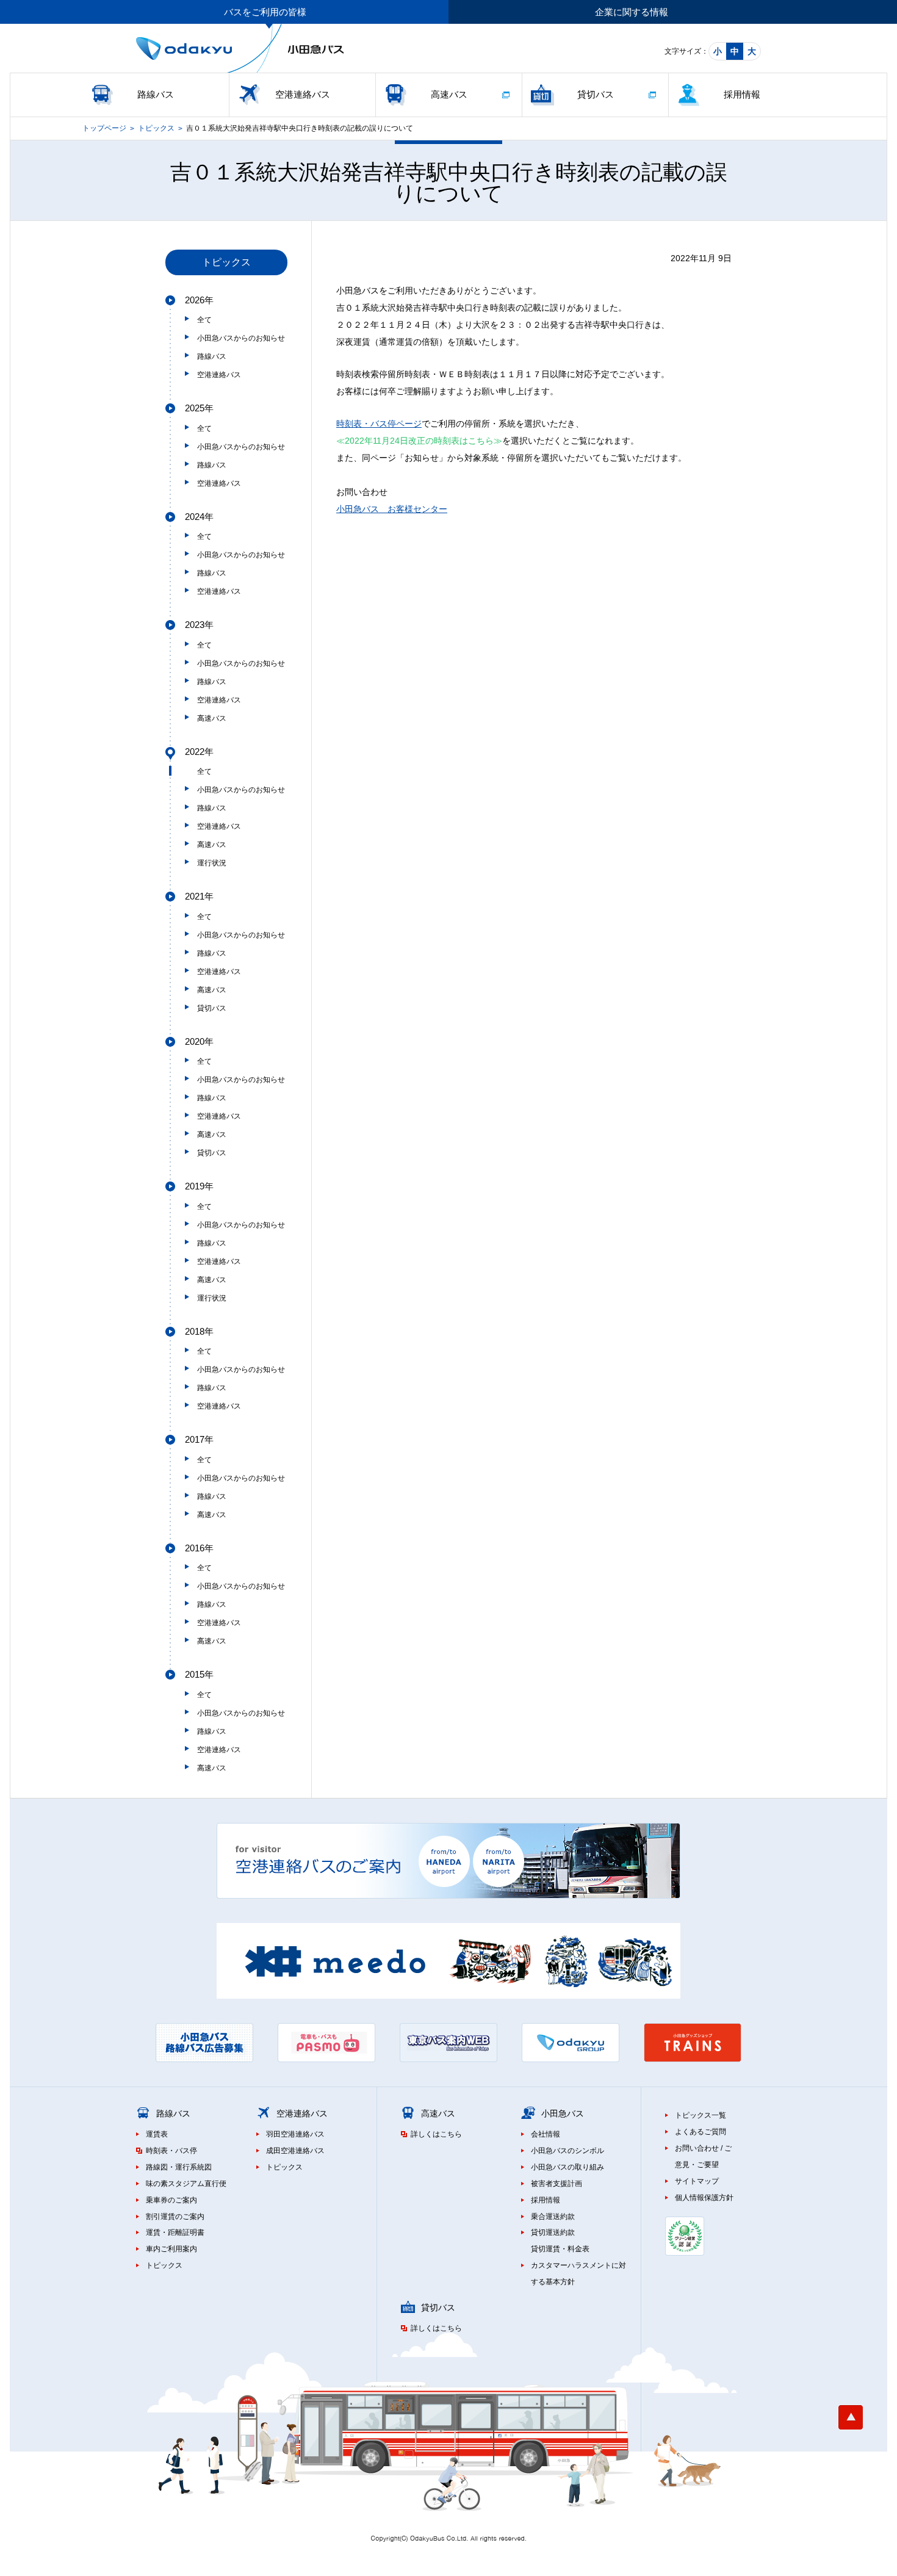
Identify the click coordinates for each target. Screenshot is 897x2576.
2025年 (199, 408)
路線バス (156, 94)
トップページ (104, 128)
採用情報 (742, 94)
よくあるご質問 (701, 2132)
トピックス (156, 128)
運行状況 (212, 863)
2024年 (199, 517)
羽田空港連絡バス (295, 2134)
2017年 (199, 1439)
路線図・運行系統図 (179, 2167)
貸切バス (596, 94)
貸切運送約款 (553, 2232)
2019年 (199, 1186)
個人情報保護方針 (704, 2198)
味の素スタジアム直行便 (186, 2184)
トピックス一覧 (701, 2115)
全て (204, 320)
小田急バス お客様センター (392, 509)
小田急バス (563, 2113)
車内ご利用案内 (171, 2249)
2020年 (199, 1041)
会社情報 (546, 2134)
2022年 (199, 752)
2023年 (199, 625)
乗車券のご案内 (171, 2200)
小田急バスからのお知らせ (241, 338)
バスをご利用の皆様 (265, 12)
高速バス (449, 94)
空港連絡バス (303, 94)
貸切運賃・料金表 (560, 2249)
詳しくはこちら (436, 2134)
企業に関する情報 (632, 12)
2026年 (199, 300)
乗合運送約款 (553, 2217)
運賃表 (157, 2134)
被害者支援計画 (557, 2184)
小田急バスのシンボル (567, 2151)
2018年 (199, 1331)
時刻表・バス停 (171, 2151)
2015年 (199, 1674)
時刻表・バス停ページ (379, 424)
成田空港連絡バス (295, 2151)
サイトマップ (697, 2181)
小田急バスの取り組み (567, 2167)
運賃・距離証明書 (175, 2232)
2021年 (199, 896)
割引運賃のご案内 (175, 2217)
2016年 (199, 1548)
